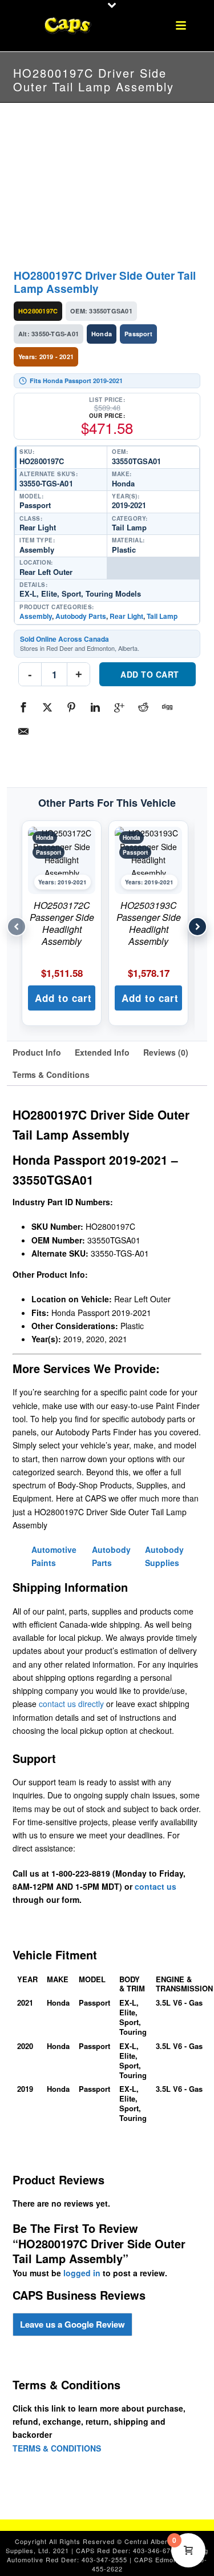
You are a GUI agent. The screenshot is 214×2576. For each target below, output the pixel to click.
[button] (62, 998)
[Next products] (197, 927)
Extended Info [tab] (102, 1052)
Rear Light (126, 616)
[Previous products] (17, 927)
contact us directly (71, 1704)
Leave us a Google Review (72, 2324)
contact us (156, 1886)
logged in (82, 2273)
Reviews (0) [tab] (166, 1052)
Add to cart (150, 674)
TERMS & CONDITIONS (57, 2448)
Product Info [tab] (37, 1052)
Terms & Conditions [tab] (51, 1074)
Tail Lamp (162, 616)
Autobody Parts (81, 616)
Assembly (36, 616)
